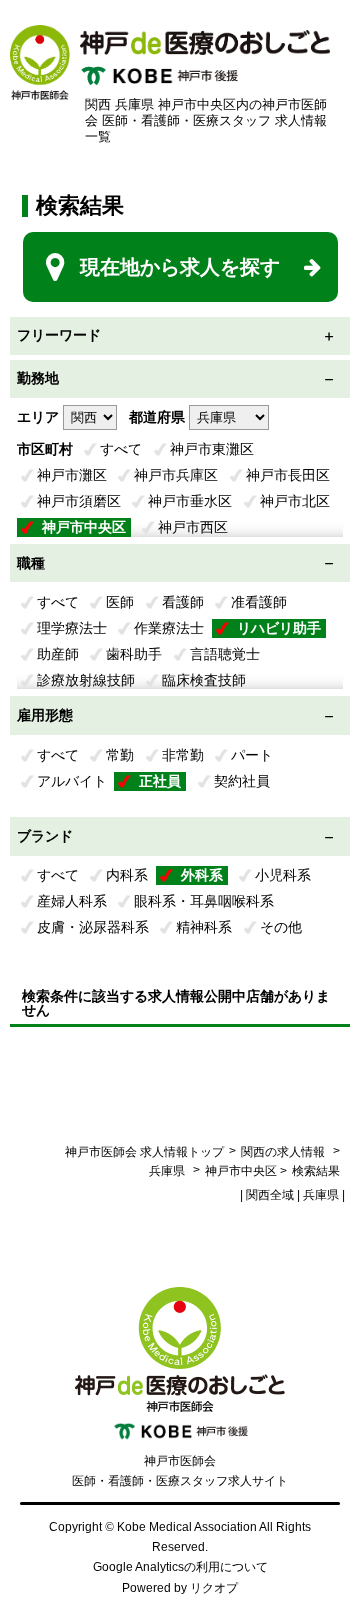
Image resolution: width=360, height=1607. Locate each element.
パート (252, 755)
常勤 (120, 755)
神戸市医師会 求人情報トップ (144, 1152)
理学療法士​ (72, 628)
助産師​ (58, 654)
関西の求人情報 (284, 1152)
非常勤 (183, 755)
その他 (281, 927)
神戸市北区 (295, 501)
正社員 (160, 781)
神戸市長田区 (288, 475)
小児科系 (283, 875)
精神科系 (204, 927)
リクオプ (214, 1588)
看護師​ (183, 602)
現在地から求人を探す (180, 267)
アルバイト (72, 781)
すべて (121, 449)
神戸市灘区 (72, 475)
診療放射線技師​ (86, 680)
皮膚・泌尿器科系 (93, 927)
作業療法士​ (169, 628)
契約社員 (242, 781)
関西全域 (270, 1195)
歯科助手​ (134, 654)
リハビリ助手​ (279, 628)
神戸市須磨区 (79, 501)
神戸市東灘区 (212, 449)
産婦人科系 (72, 901)
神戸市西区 (193, 527)
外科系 (202, 875)
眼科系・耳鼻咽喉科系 (204, 901)
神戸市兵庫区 (176, 475)
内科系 (127, 875)
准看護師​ (259, 602)
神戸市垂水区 (190, 501)
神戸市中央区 (84, 527)
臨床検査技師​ (204, 680)
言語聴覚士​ (225, 654)
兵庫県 (167, 1171)
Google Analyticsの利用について (180, 1567)
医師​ (120, 602)
